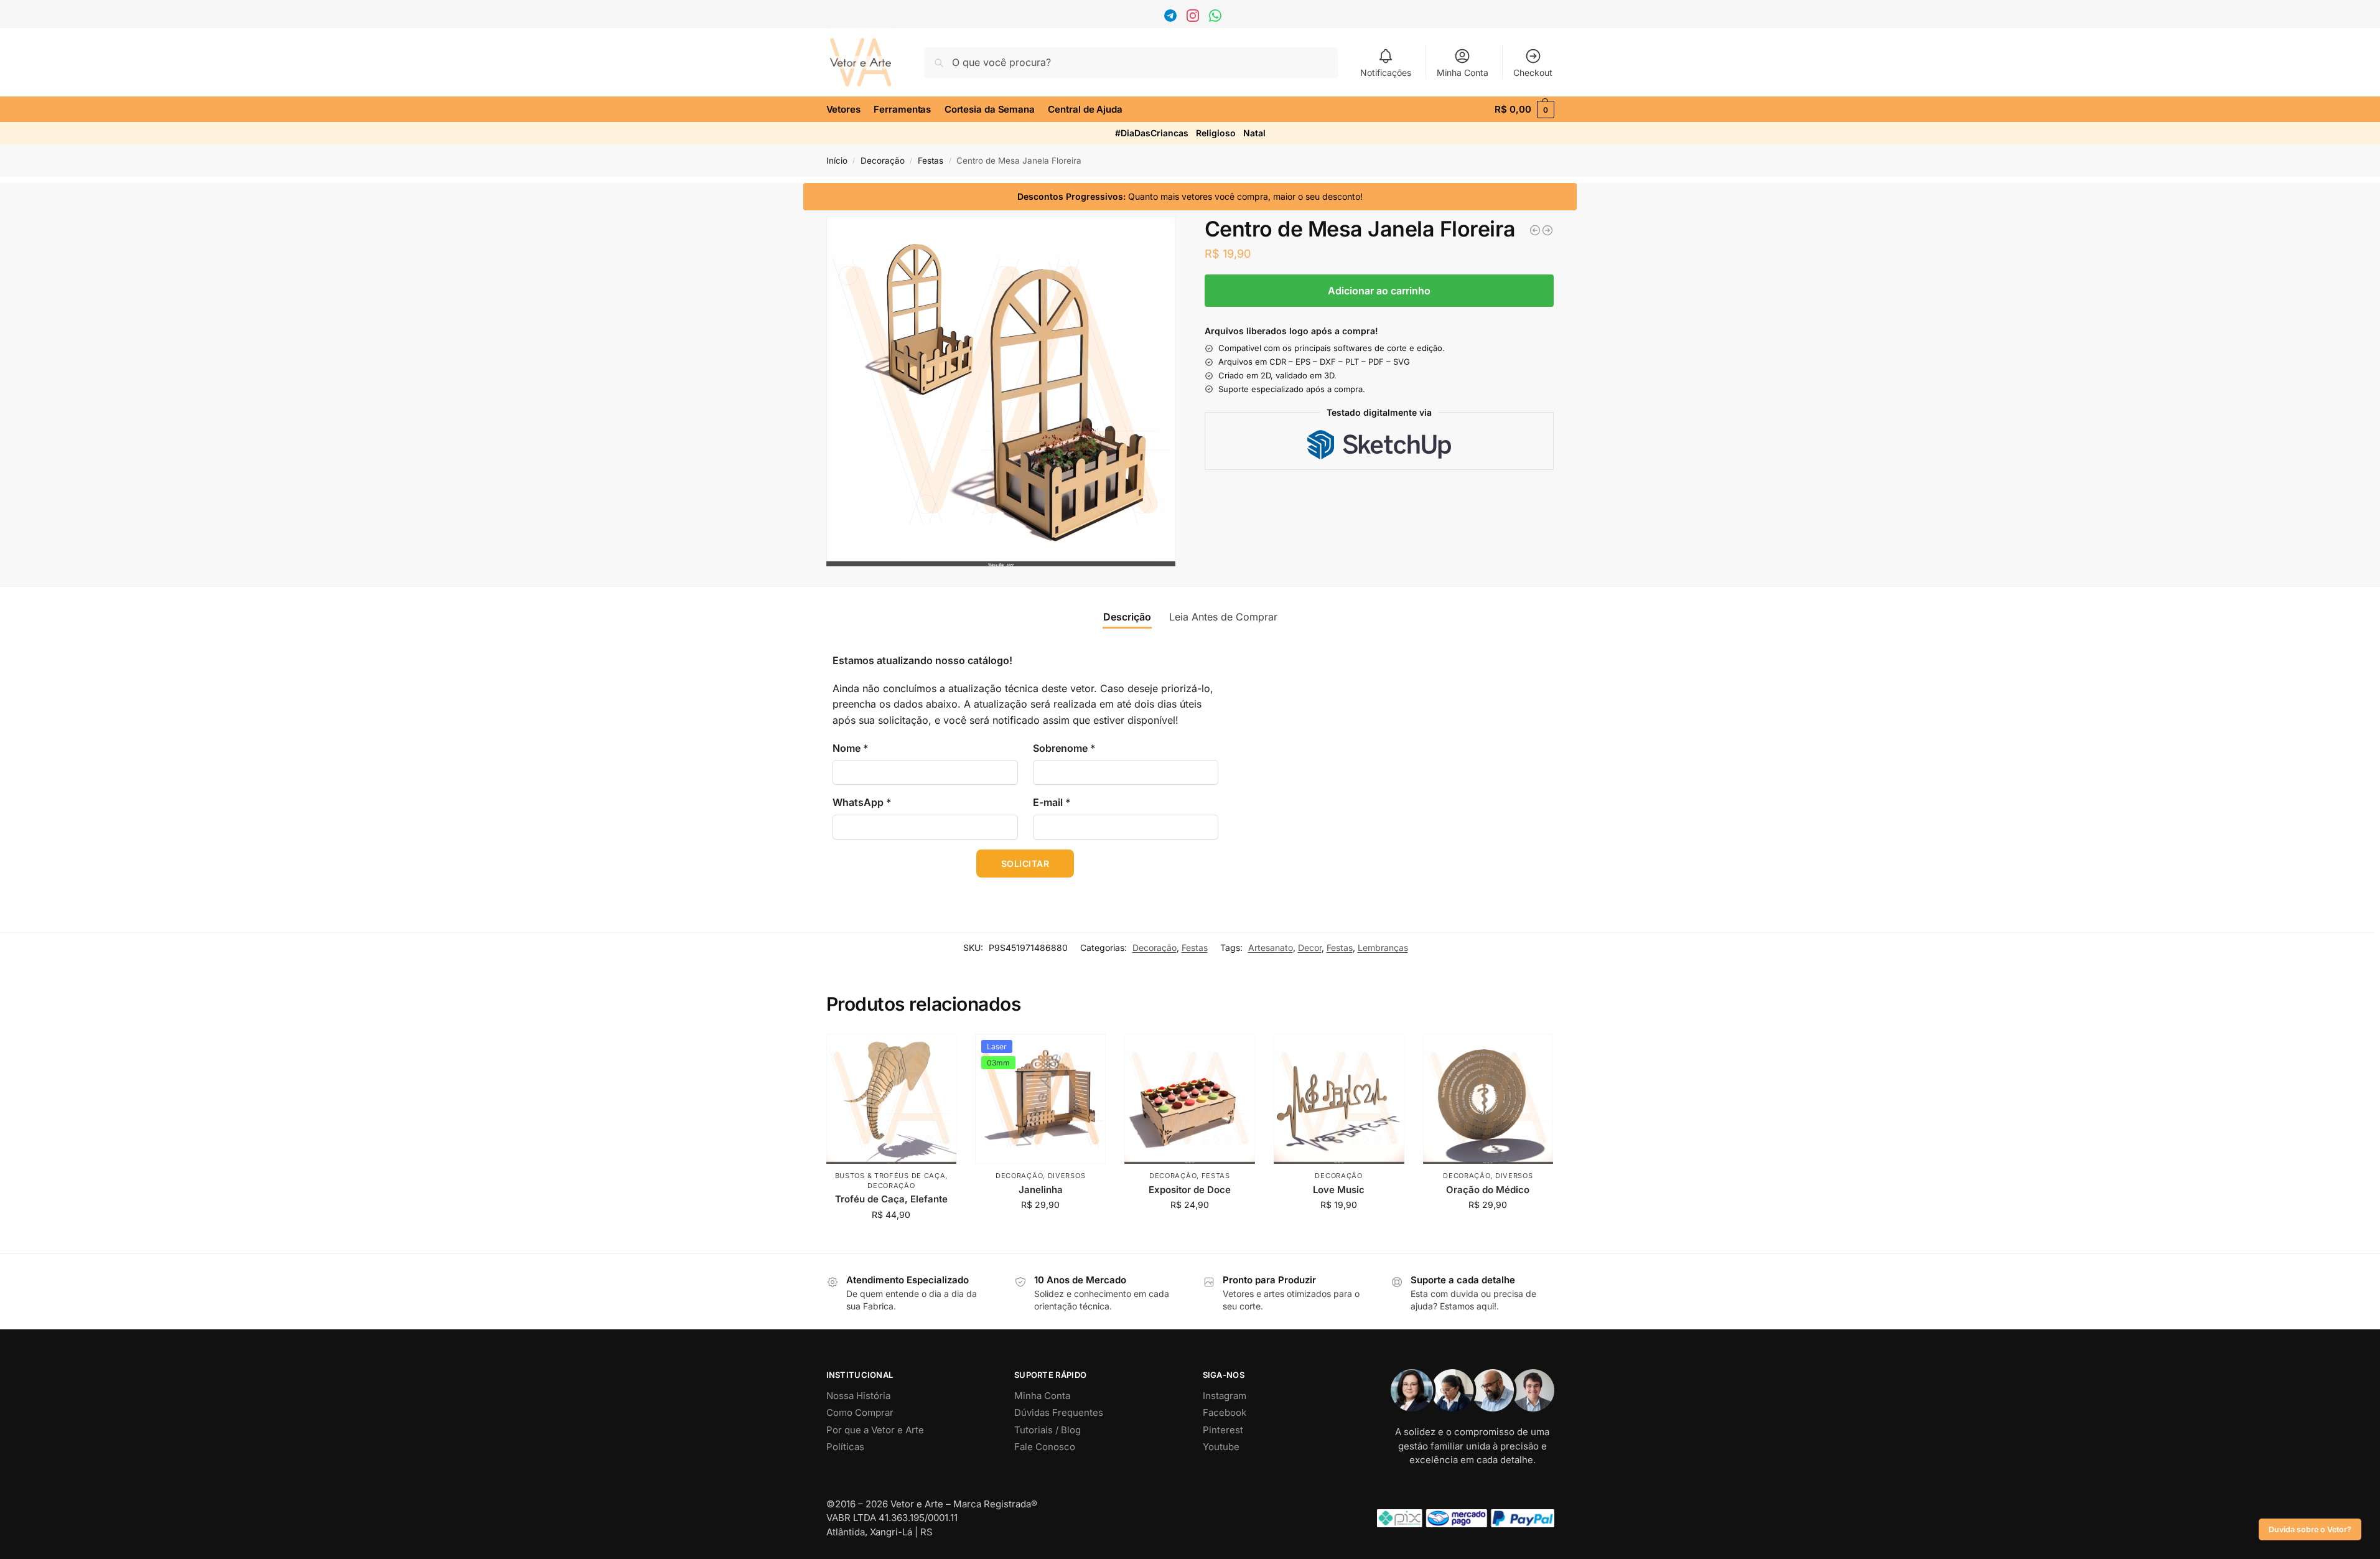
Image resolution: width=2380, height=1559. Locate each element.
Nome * (851, 748)
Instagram (1225, 1396)
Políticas (845, 1447)
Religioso (1216, 133)
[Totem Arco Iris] (1547, 230)
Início (837, 161)
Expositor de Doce (1190, 1190)
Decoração (883, 161)
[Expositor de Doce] (1190, 1099)
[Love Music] (1339, 1099)
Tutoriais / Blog (1048, 1430)
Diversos (1067, 1176)
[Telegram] (1172, 18)
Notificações (1386, 73)
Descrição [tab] (1127, 617)
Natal (1254, 133)
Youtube (1221, 1447)
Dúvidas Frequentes (1059, 1412)
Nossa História (858, 1396)
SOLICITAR (1025, 864)
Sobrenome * (1064, 748)
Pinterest (1223, 1430)
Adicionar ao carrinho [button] (891, 1241)
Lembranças (1383, 948)
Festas (931, 161)
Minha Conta (1463, 73)
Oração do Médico (1488, 1190)
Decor (1310, 948)
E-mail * (1052, 802)
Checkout (1533, 73)
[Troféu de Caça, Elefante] (892, 1099)
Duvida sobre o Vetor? (2310, 1529)
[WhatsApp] (1217, 18)
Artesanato (1271, 948)
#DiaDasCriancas (1152, 133)
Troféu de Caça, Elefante (891, 1199)
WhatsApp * (862, 802)
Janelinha (1041, 1190)
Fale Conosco (1045, 1447)
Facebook (1225, 1412)
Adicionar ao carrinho (1379, 291)
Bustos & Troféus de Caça (890, 1176)
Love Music (1339, 1190)
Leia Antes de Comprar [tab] (1223, 617)
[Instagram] (1194, 18)
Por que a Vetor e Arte (875, 1430)
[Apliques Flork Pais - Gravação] (1535, 230)
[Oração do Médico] (1488, 1099)
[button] (1524, 110)
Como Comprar (860, 1412)
